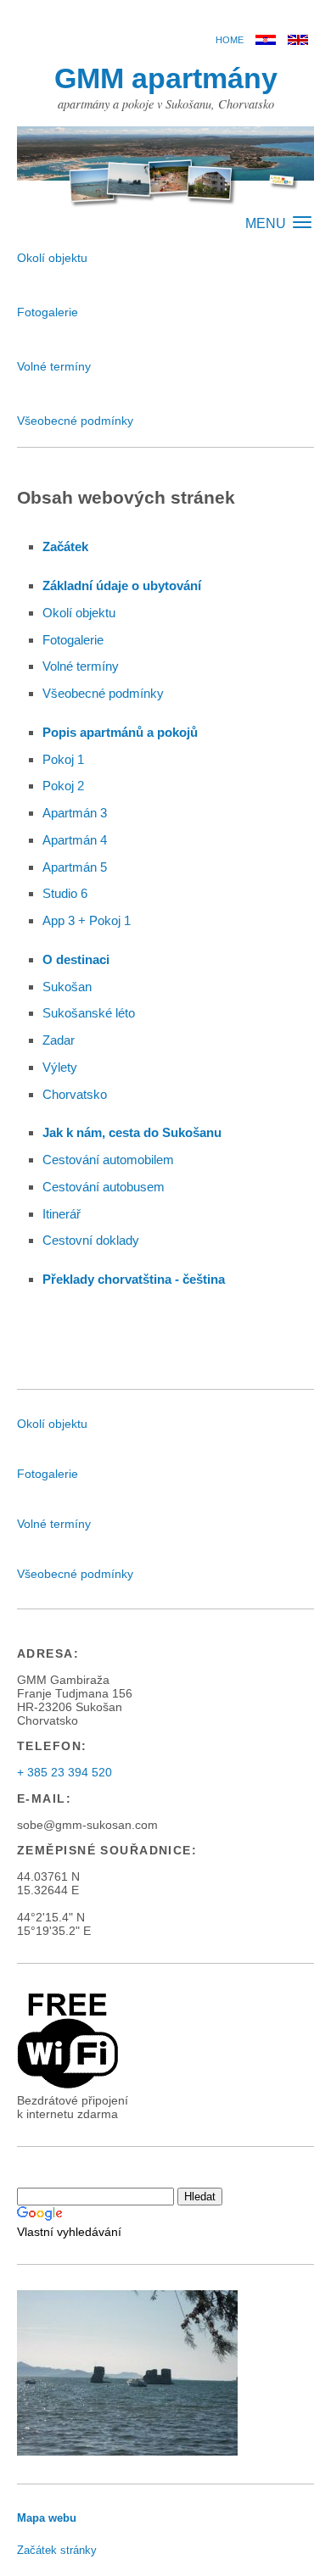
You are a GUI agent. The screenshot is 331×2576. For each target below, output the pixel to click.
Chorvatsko (75, 1094)
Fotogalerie (48, 312)
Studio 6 (65, 893)
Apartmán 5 (75, 867)
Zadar (59, 1040)
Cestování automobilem (108, 1160)
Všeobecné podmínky (75, 421)
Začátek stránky (57, 2550)
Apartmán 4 (75, 840)
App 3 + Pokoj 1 (87, 920)
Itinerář (62, 1214)
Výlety (60, 1067)
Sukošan (67, 987)
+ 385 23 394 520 (65, 1772)
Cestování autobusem (104, 1187)
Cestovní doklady (91, 1240)
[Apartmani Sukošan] (266, 41)
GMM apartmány (166, 78)
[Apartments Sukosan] (298, 41)
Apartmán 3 (75, 813)
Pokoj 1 (63, 759)
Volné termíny (54, 366)
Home (230, 40)
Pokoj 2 (63, 786)
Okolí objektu (52, 258)
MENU (267, 223)
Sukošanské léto (89, 1013)
